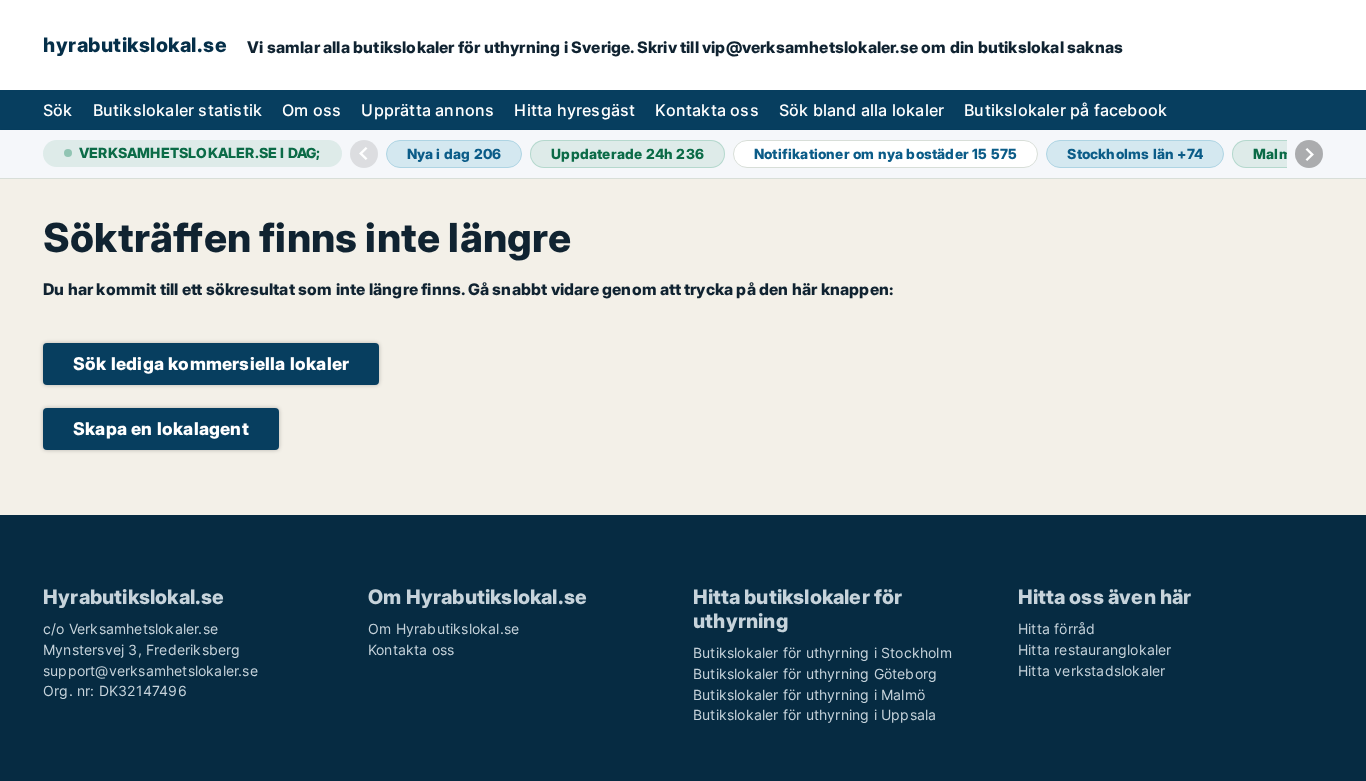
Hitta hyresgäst (574, 110)
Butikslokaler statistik (178, 110)
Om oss (311, 110)
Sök (58, 110)
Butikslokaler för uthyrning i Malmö (809, 694)
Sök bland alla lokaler (861, 110)
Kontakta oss (706, 110)
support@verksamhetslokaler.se (150, 670)
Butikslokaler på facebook (1065, 110)
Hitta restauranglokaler (1095, 649)
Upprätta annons (427, 110)
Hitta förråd (1056, 628)
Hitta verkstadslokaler (1091, 670)
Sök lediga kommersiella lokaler (211, 363)
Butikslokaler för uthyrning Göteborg (815, 673)
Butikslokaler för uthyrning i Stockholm (822, 652)
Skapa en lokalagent (161, 428)
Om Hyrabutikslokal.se (443, 628)
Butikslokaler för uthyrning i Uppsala (814, 714)
